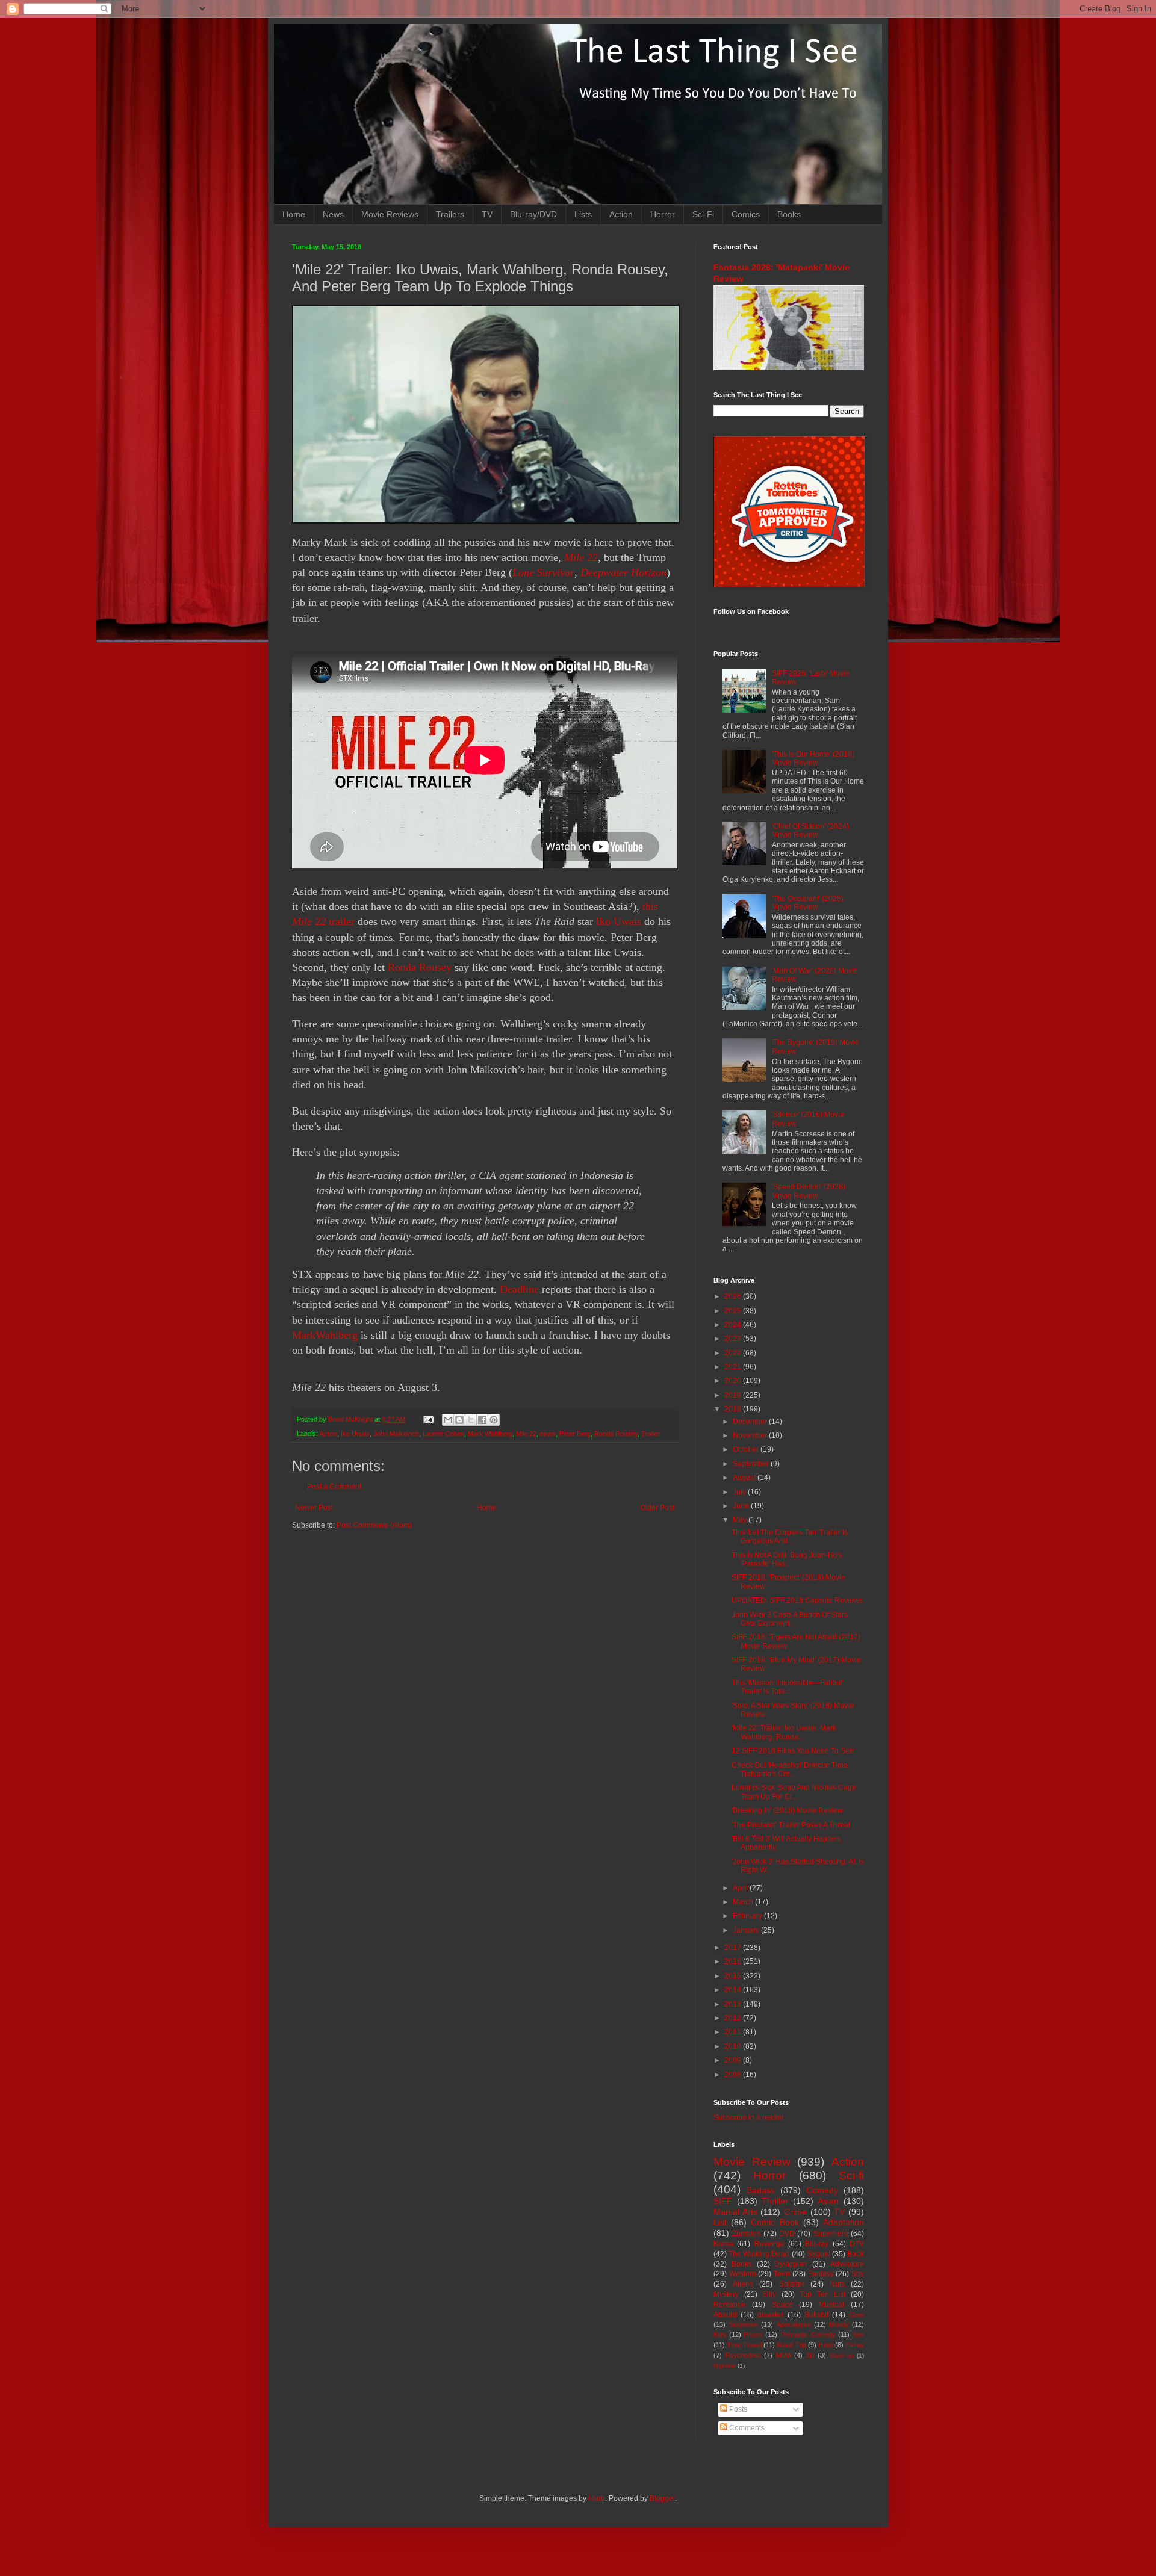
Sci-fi (851, 2175)
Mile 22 (581, 557)
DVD (787, 2234)
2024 (734, 1325)
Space (782, 2305)
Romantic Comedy (808, 2335)
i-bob (597, 2498)
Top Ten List (822, 2294)
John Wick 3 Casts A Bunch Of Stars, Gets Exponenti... (791, 1619)
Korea (723, 2244)
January (747, 1930)
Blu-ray (817, 2244)
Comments (746, 2428)
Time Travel (744, 2345)
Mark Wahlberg (490, 1434)
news (548, 1434)
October (747, 1449)
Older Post (657, 1508)
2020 (734, 1381)
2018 (734, 1409)
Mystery (726, 2294)
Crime (795, 2212)
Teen (782, 2274)
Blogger (662, 2498)
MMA (784, 2355)
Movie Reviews (390, 214)
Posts (737, 2409)
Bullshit (816, 2315)
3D (810, 2355)
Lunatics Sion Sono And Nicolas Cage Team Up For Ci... (794, 1792)
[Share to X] (471, 1420)
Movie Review (752, 2162)
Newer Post (314, 1508)
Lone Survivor (543, 572)
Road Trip (792, 2345)
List (720, 2222)
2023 (734, 1339)
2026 (734, 1296)
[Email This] (448, 1420)
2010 (734, 2046)
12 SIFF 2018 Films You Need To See (793, 1751)
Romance (729, 2305)
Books (789, 214)
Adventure (847, 2264)
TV (487, 214)
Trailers (450, 214)
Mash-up (842, 2355)
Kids (720, 2335)
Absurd (725, 2315)
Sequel (819, 2254)
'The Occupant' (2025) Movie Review (808, 903)
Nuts (837, 2284)
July (740, 1492)
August (745, 1478)
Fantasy (821, 2274)
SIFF (723, 2201)
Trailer (651, 1434)
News (333, 214)
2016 (734, 1961)
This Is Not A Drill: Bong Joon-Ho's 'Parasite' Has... (787, 1559)
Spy (858, 2274)
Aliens (743, 2284)
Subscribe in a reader (749, 2117)
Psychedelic (743, 2355)
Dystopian (791, 2264)
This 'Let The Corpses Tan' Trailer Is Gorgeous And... (790, 1537)
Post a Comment (334, 1487)
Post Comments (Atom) (374, 1525)
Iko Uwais (619, 921)
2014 (734, 1990)
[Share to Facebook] (482, 1420)
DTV (857, 2244)
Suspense (743, 2324)
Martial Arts (735, 2212)
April (741, 1888)
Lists (583, 214)
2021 (734, 1367)
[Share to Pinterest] (494, 1420)
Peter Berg (575, 1434)
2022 (734, 1353)
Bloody (839, 2324)
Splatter (792, 2284)
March (744, 1902)
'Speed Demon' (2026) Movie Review (809, 1191)
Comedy (822, 2190)
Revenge (769, 2244)
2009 (734, 2060)
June (742, 1506)
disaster (770, 2315)
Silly (769, 2294)
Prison (753, 2335)
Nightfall (725, 2366)
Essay (855, 2345)
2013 (734, 2004)
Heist (826, 2345)
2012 (734, 2018)
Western (743, 2274)
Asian (828, 2201)
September (752, 1464)
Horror (663, 214)
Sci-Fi (703, 214)
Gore (856, 2315)
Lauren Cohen (443, 1434)
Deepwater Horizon (623, 572)
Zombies (746, 2234)
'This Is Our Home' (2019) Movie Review (813, 758)
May (741, 1520)
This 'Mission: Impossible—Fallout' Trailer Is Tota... (788, 1687)
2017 (734, 1948)
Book (856, 2254)
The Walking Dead (759, 2254)
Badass (761, 2190)
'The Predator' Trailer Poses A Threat (791, 1825)
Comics (746, 214)
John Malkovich (396, 1434)
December (751, 1422)
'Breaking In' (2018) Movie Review (787, 1810)
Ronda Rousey (421, 967)
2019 (734, 1395)
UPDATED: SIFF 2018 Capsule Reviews (797, 1600)
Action (621, 214)
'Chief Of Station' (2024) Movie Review (810, 831)
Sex (858, 2335)
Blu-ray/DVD (533, 214)
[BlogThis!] (459, 1420)
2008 (734, 2075)
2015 (734, 1976)
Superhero (831, 2234)
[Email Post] (428, 1419)
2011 (734, 2032)
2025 (734, 1311)
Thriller (775, 2201)
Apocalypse (794, 2324)
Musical (831, 2305)
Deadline (519, 1289)
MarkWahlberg (325, 1335)
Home (294, 214)
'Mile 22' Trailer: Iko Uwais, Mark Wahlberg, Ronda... (784, 1732)
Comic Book (775, 2222)
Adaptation (844, 2222)
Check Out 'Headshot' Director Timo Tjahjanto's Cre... (790, 1769)
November (751, 1435)
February (748, 1916)
